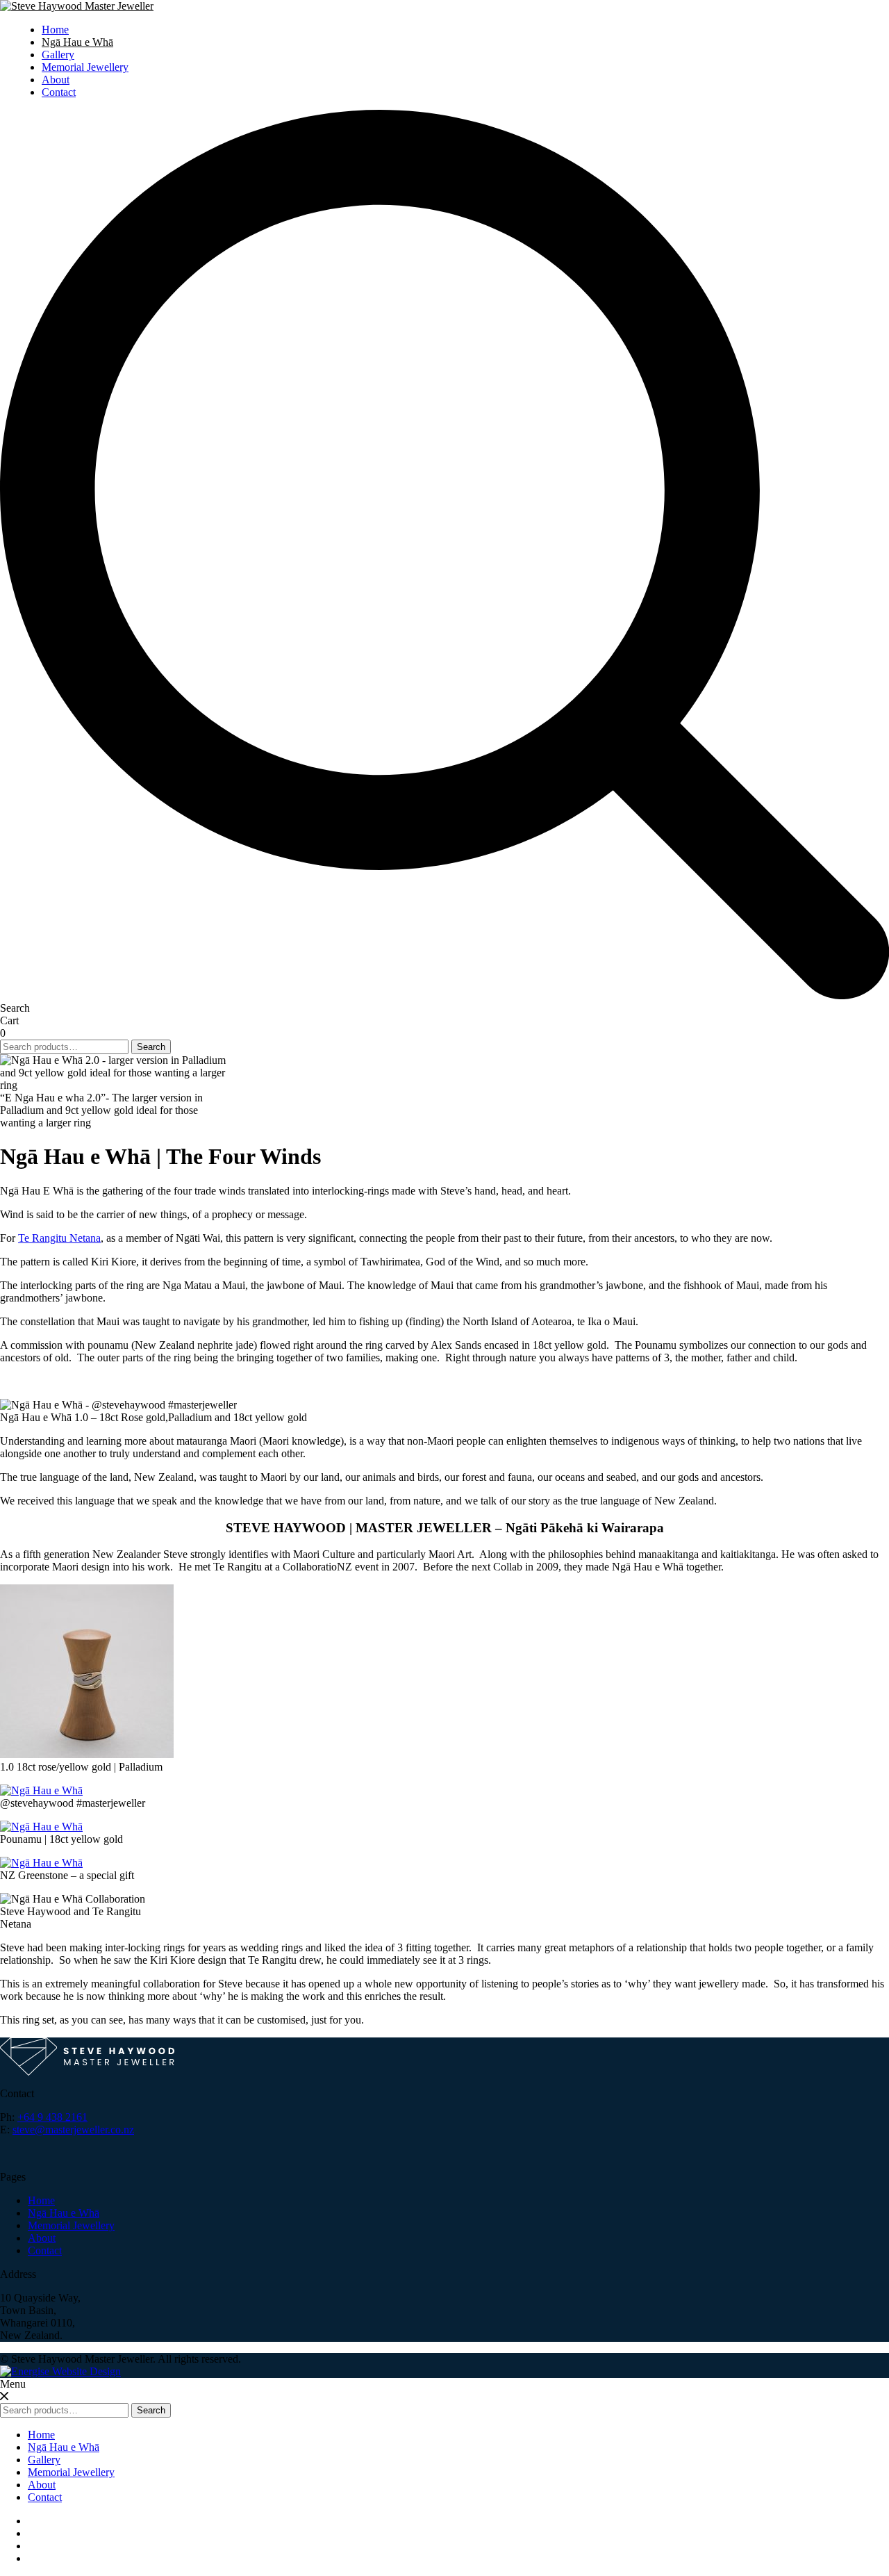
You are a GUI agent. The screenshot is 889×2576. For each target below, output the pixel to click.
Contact (59, 92)
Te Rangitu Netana (59, 1238)
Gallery (58, 55)
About (56, 80)
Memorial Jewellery (85, 67)
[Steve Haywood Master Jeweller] (77, 6)
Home (55, 30)
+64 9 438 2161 (52, 2117)
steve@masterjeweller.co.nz (73, 2130)
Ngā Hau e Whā (77, 42)
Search (151, 1047)
